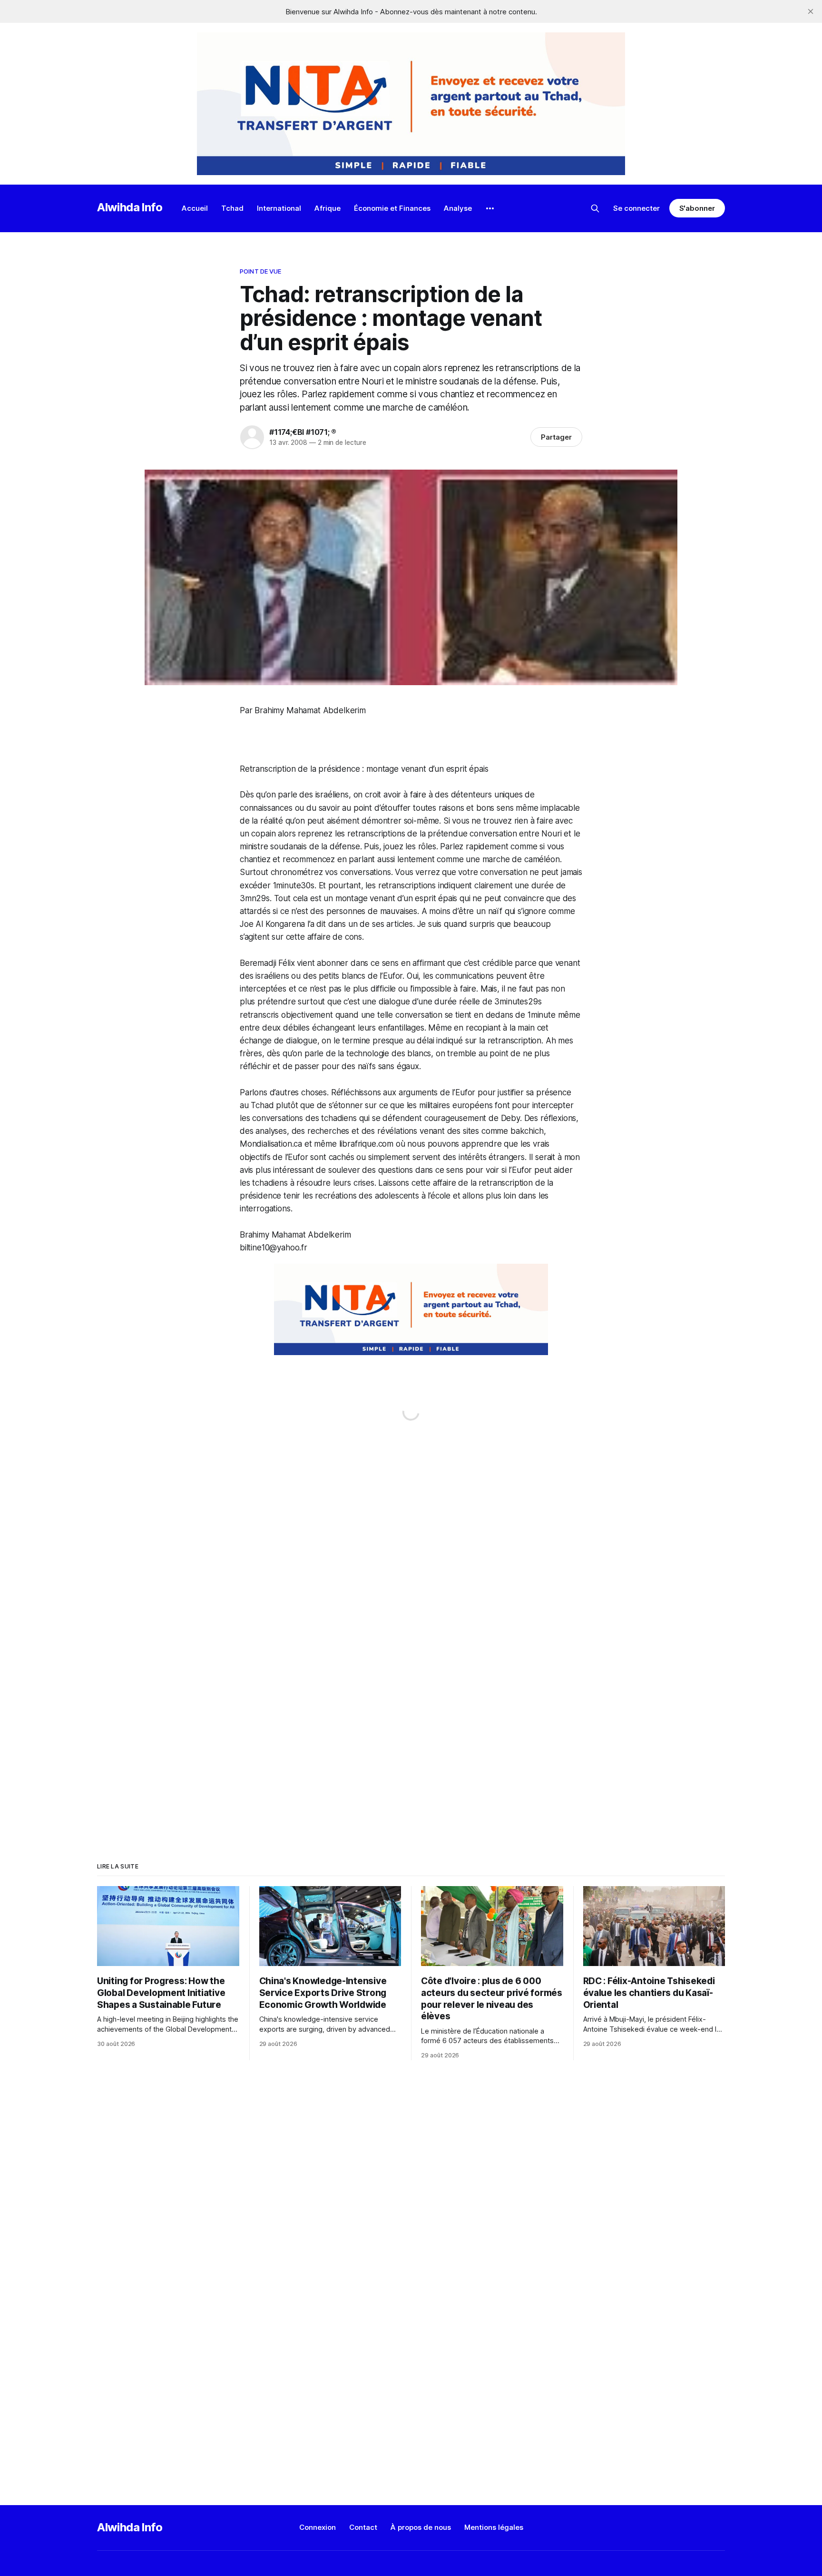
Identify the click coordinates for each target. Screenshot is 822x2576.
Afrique (328, 208)
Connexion (318, 2527)
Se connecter (636, 208)
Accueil (195, 208)
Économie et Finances (392, 208)
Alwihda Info (130, 207)
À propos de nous (421, 2527)
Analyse (458, 208)
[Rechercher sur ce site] (595, 208)
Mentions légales (494, 2527)
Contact (363, 2527)
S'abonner (697, 208)
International (279, 208)
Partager (556, 437)
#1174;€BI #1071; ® (303, 432)
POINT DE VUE (261, 271)
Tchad (232, 208)
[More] (490, 208)
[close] (811, 11)
